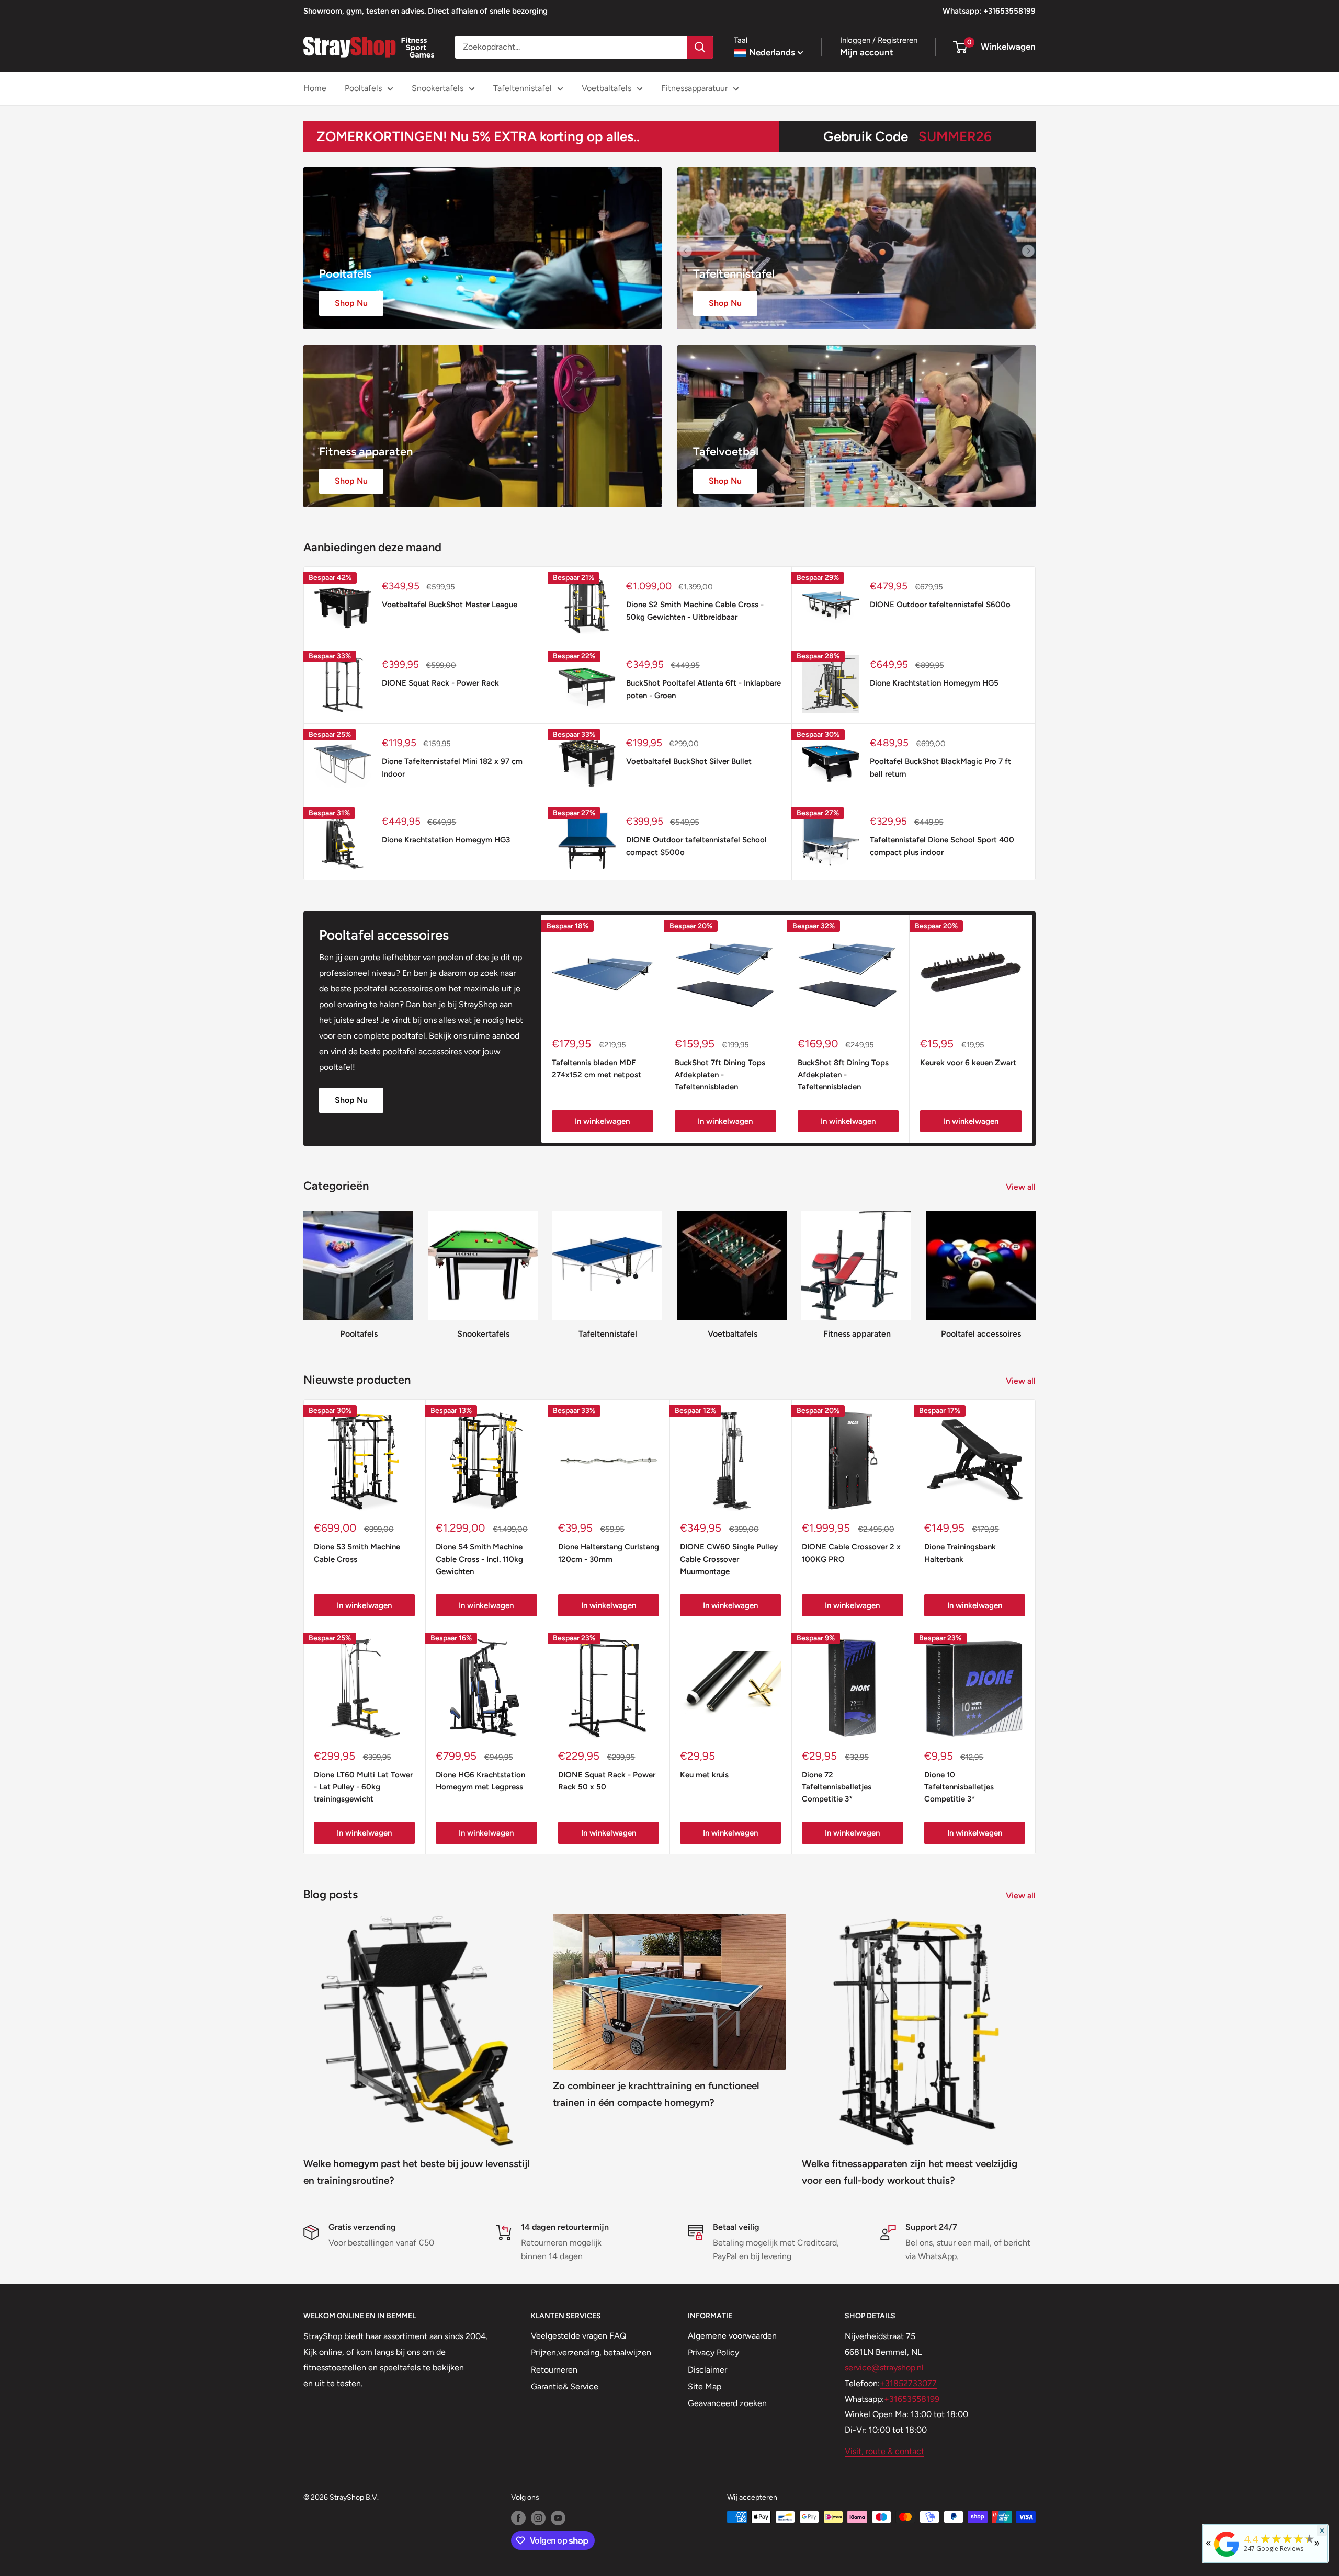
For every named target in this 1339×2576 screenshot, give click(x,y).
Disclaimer (707, 2370)
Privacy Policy (713, 2352)
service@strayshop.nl (884, 2368)
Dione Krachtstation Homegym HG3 (446, 840)
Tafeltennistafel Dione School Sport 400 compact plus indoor (942, 846)
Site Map (705, 2386)
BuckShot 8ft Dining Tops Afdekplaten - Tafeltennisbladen (843, 1075)
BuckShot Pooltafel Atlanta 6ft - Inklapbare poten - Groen (703, 689)
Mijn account (867, 52)
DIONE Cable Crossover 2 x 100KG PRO (851, 1553)
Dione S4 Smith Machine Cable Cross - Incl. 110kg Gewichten (479, 1559)
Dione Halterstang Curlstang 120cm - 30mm (609, 1553)
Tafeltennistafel (523, 88)
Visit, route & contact (884, 2451)
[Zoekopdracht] (700, 47)
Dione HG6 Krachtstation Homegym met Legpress (480, 1781)
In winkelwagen (602, 1121)
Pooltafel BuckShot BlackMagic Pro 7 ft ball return (940, 767)
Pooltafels (363, 88)
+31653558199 (912, 2399)
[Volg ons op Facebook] (518, 2518)
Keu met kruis (704, 1775)
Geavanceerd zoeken (727, 2403)
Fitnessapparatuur (694, 88)
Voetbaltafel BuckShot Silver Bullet (689, 761)
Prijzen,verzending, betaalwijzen (591, 2352)
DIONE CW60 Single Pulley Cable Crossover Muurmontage (729, 1559)
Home (315, 88)
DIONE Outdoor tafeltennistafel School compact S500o (696, 846)
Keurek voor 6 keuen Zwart (968, 1063)
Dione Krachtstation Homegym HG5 (934, 683)
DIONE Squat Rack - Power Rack (440, 683)
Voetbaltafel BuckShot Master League (450, 605)
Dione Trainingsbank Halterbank (960, 1553)
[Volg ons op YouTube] (558, 2518)
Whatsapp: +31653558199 (989, 11)
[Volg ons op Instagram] (538, 2518)
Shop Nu (351, 1100)
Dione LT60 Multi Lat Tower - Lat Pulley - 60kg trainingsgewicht (363, 1787)
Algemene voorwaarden (732, 2336)
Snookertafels (438, 88)
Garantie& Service (565, 2386)
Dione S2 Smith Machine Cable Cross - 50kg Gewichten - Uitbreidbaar (695, 611)
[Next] (1033, 1029)
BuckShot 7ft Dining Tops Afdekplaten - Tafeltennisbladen (720, 1075)
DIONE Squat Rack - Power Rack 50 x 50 (607, 1781)
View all (1022, 1187)
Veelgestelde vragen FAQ (578, 2336)
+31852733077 (908, 2383)
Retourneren (554, 2370)
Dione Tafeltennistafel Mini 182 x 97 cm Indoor (452, 767)
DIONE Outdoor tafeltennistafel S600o (940, 605)
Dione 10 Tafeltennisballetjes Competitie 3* (959, 1787)
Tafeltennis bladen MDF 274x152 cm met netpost (597, 1069)
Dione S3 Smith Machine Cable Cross (357, 1553)
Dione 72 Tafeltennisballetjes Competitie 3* (837, 1787)
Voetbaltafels (606, 88)
